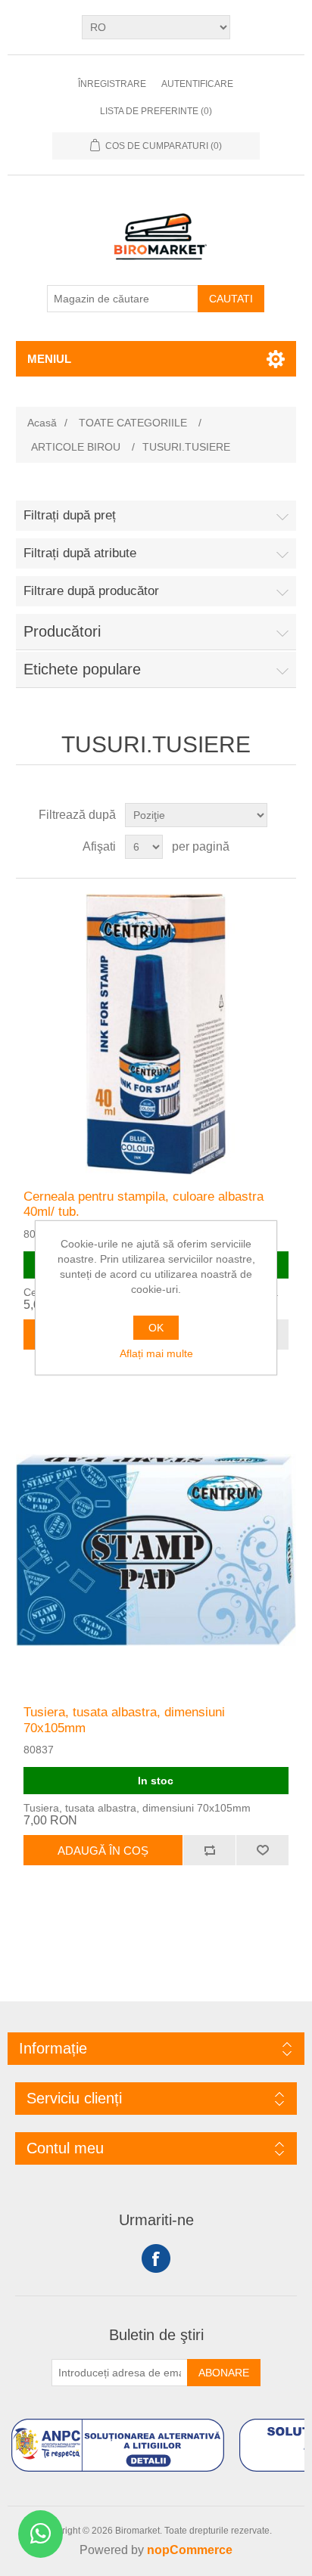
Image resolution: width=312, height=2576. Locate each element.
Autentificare (197, 84)
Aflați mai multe (156, 1353)
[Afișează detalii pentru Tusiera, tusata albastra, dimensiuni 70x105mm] (156, 1550)
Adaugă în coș (103, 1851)
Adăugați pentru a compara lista (209, 1850)
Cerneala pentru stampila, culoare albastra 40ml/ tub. (144, 1204)
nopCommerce (190, 2550)
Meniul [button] (49, 359)
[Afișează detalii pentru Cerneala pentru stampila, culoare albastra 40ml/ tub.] (156, 1034)
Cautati (231, 299)
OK (156, 1328)
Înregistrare (112, 84)
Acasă (42, 423)
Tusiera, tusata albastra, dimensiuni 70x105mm (124, 1720)
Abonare (224, 2373)
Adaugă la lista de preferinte (262, 1850)
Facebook (156, 2258)
